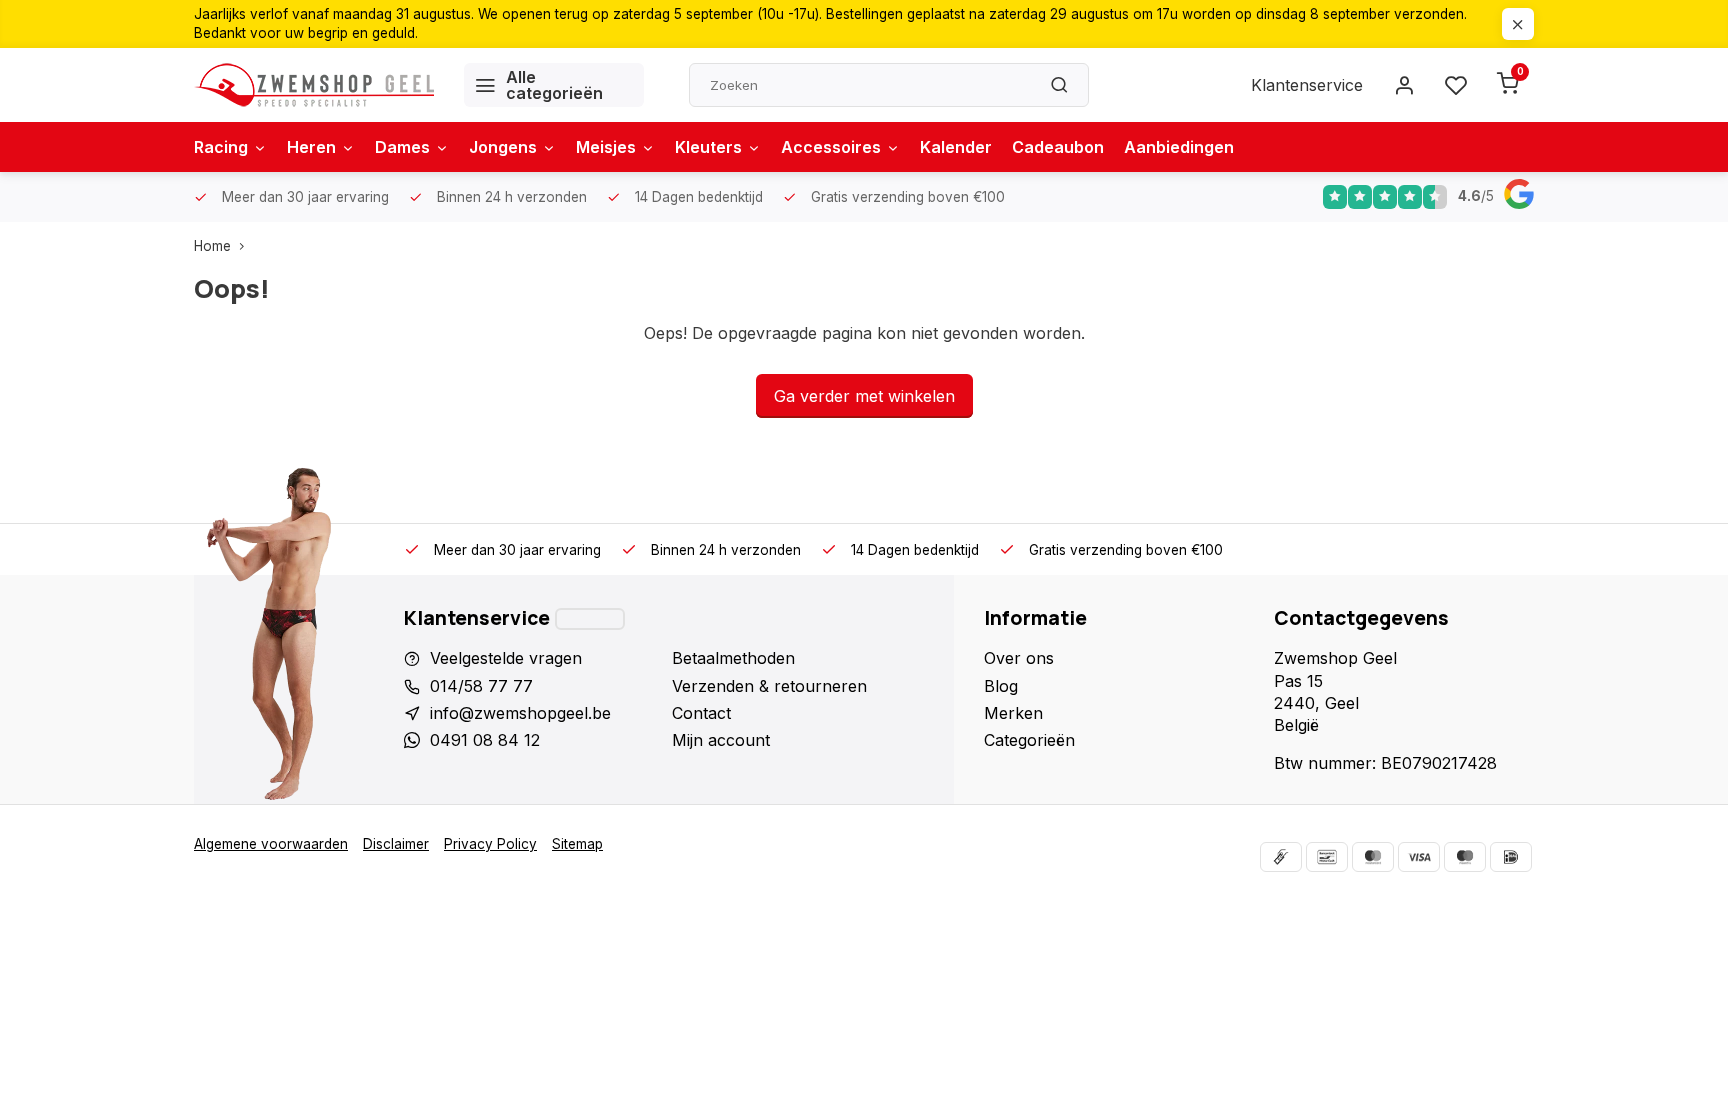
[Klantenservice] (590, 619)
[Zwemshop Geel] (314, 85)
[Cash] (1281, 857)
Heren (311, 147)
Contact (701, 713)
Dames (402, 147)
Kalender (956, 147)
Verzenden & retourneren (769, 686)
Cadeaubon (1058, 147)
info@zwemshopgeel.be (520, 713)
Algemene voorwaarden (271, 844)
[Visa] (1419, 857)
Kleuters (708, 147)
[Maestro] (1465, 857)
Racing (221, 147)
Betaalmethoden (733, 658)
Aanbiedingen (1179, 147)
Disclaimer (396, 844)
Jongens (503, 147)
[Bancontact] (1327, 857)
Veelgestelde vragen (506, 658)
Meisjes (606, 147)
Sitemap (577, 844)
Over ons (1019, 658)
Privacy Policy (490, 844)
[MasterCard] (1373, 857)
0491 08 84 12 (485, 740)
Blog (1001, 686)
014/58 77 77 (481, 686)
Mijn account (721, 740)
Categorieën (1029, 740)
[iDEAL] (1511, 857)
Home (212, 246)
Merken (1013, 713)
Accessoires (831, 147)
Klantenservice (1307, 85)
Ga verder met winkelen (864, 396)
